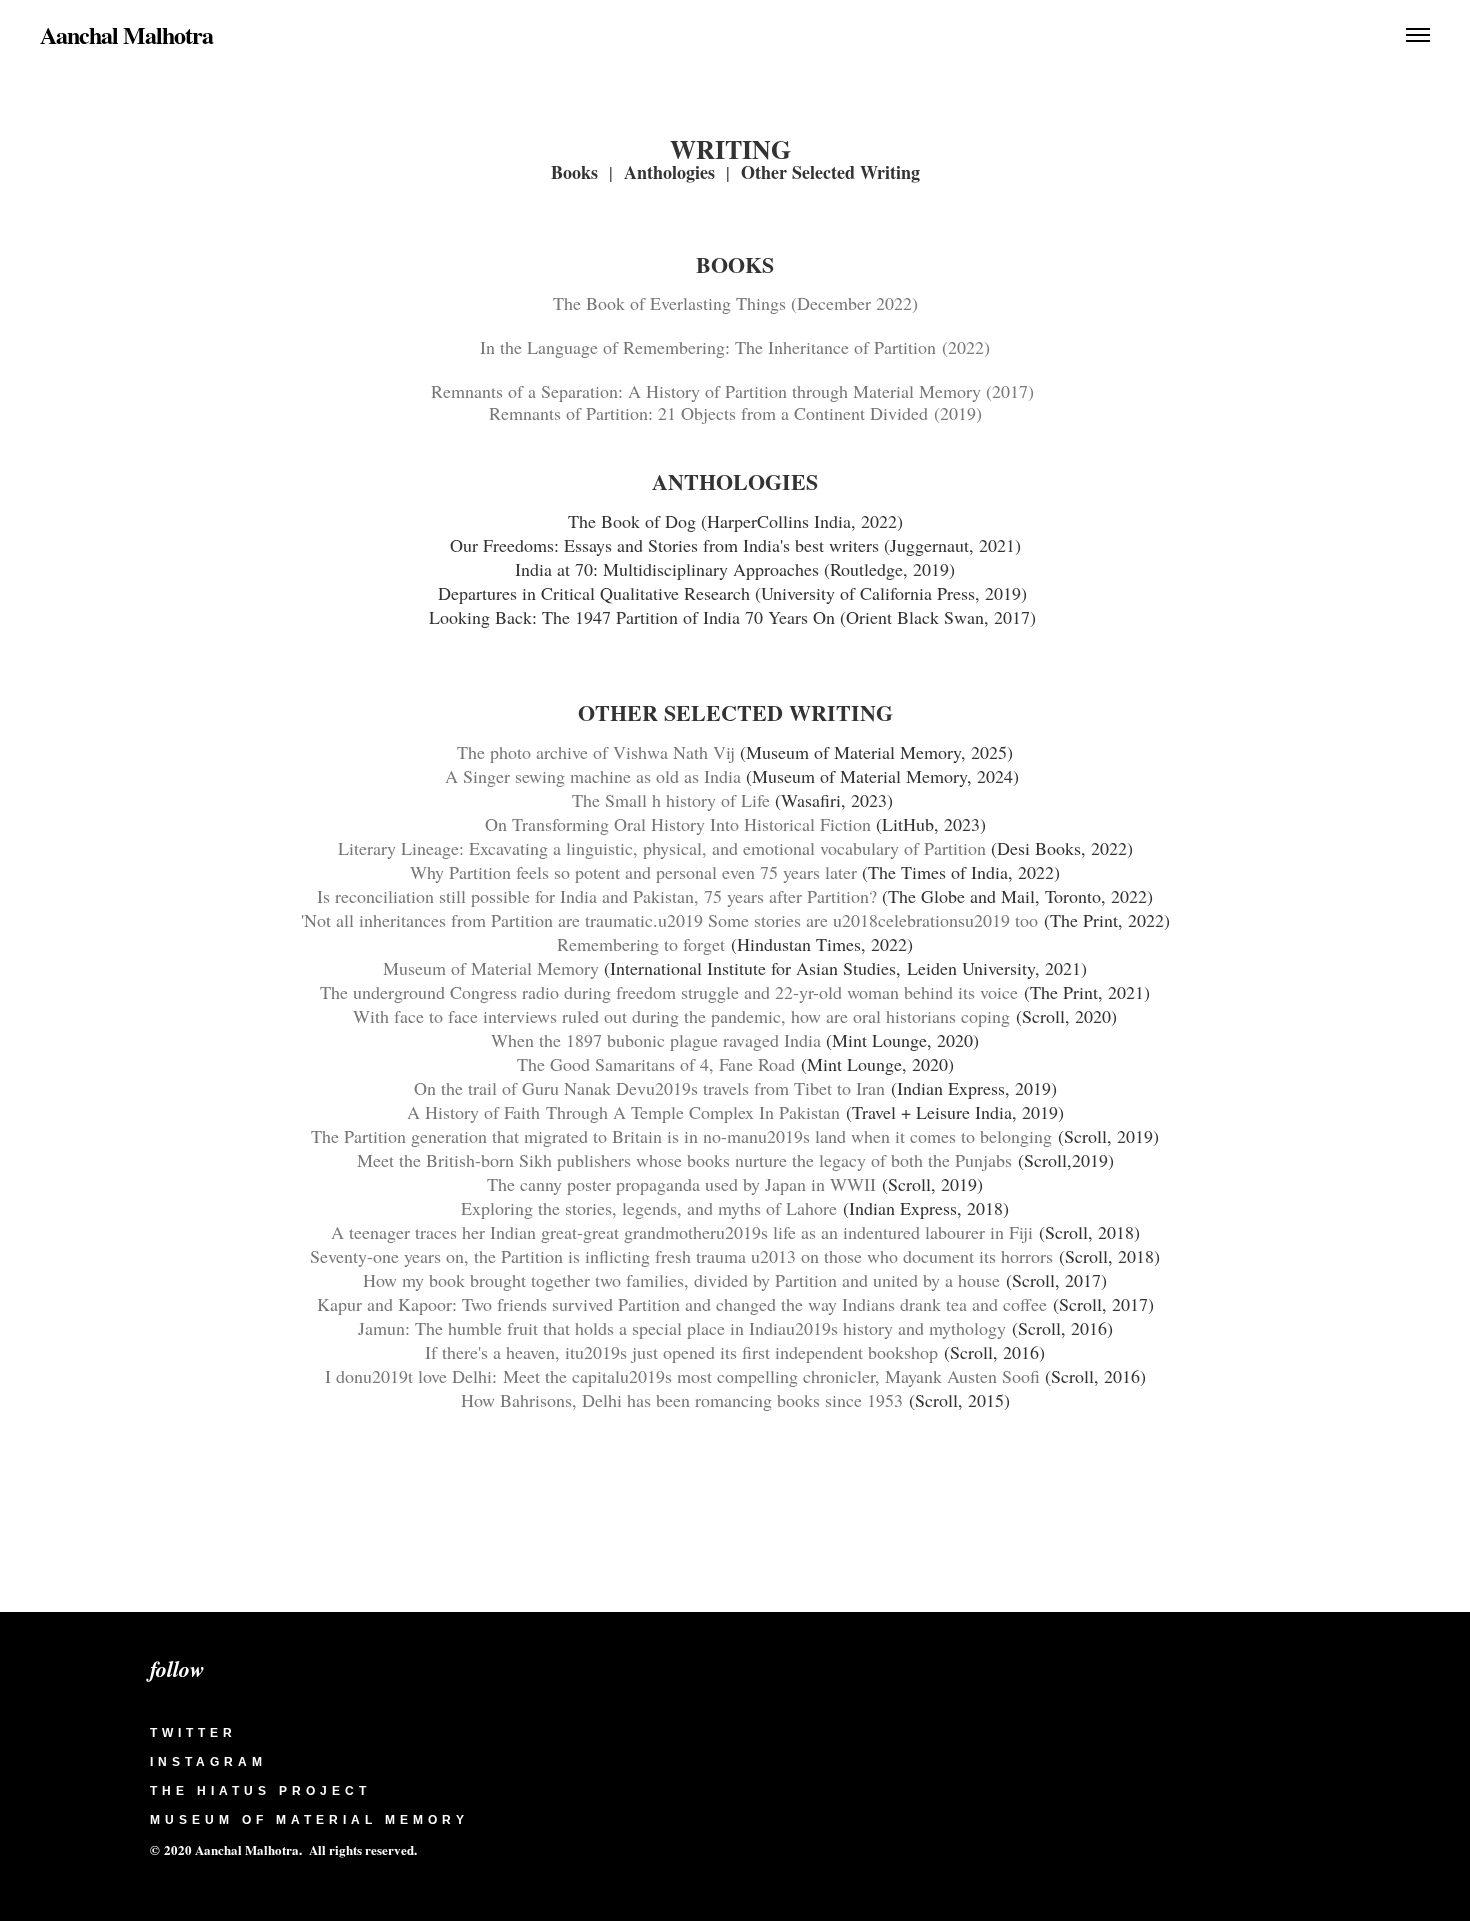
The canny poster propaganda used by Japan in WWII (681, 1184)
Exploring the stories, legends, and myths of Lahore (649, 1208)
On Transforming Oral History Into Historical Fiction (678, 824)
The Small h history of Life (671, 800)
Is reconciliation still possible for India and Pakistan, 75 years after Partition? (597, 896)
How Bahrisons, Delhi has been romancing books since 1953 (682, 1400)
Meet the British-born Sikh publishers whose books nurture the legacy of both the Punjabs (684, 1160)
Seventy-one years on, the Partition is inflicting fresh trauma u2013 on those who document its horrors (681, 1256)
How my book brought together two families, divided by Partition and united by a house (681, 1280)
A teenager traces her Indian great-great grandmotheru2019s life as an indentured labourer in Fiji (685, 1232)
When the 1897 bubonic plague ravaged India (658, 1040)
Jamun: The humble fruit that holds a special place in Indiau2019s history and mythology (682, 1328)
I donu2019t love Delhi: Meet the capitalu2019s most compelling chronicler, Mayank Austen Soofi (685, 1376)
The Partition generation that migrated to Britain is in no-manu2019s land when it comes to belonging (681, 1136)
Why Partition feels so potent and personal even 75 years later (633, 872)
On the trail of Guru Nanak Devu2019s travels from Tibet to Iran (649, 1088)
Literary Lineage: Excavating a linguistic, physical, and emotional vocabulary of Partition (662, 848)
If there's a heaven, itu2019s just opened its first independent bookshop (681, 1352)
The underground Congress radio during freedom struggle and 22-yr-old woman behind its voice (669, 992)
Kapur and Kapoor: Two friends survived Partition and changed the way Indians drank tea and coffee (682, 1304)
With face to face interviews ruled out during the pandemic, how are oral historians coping (681, 1016)
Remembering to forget (641, 944)
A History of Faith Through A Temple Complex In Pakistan (626, 1112)
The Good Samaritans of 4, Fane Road (656, 1064)
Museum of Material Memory (491, 968)
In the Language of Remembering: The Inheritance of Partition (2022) (735, 347)
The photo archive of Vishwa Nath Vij (598, 752)
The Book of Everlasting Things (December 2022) (735, 303)
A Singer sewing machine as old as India (593, 776)
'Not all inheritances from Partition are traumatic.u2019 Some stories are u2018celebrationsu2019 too (669, 920)
